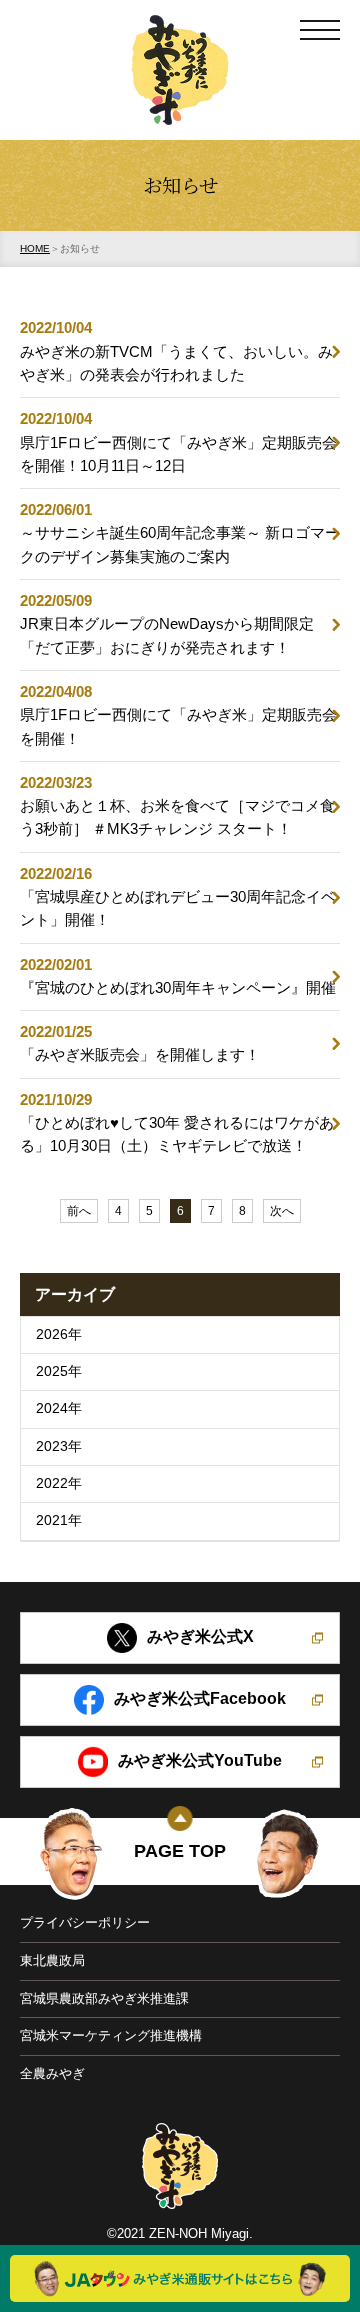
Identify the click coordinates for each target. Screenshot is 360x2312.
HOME (35, 248)
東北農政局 (52, 1960)
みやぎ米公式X (200, 1636)
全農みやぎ (52, 2073)
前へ (79, 1211)
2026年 (59, 1334)
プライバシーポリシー (85, 1922)
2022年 (59, 1483)
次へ (282, 1211)
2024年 (59, 1408)
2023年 (59, 1446)
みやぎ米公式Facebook (200, 1698)
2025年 (59, 1371)
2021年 (59, 1520)
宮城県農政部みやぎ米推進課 (104, 1998)
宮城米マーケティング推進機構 (111, 2035)
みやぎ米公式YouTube (200, 1760)
